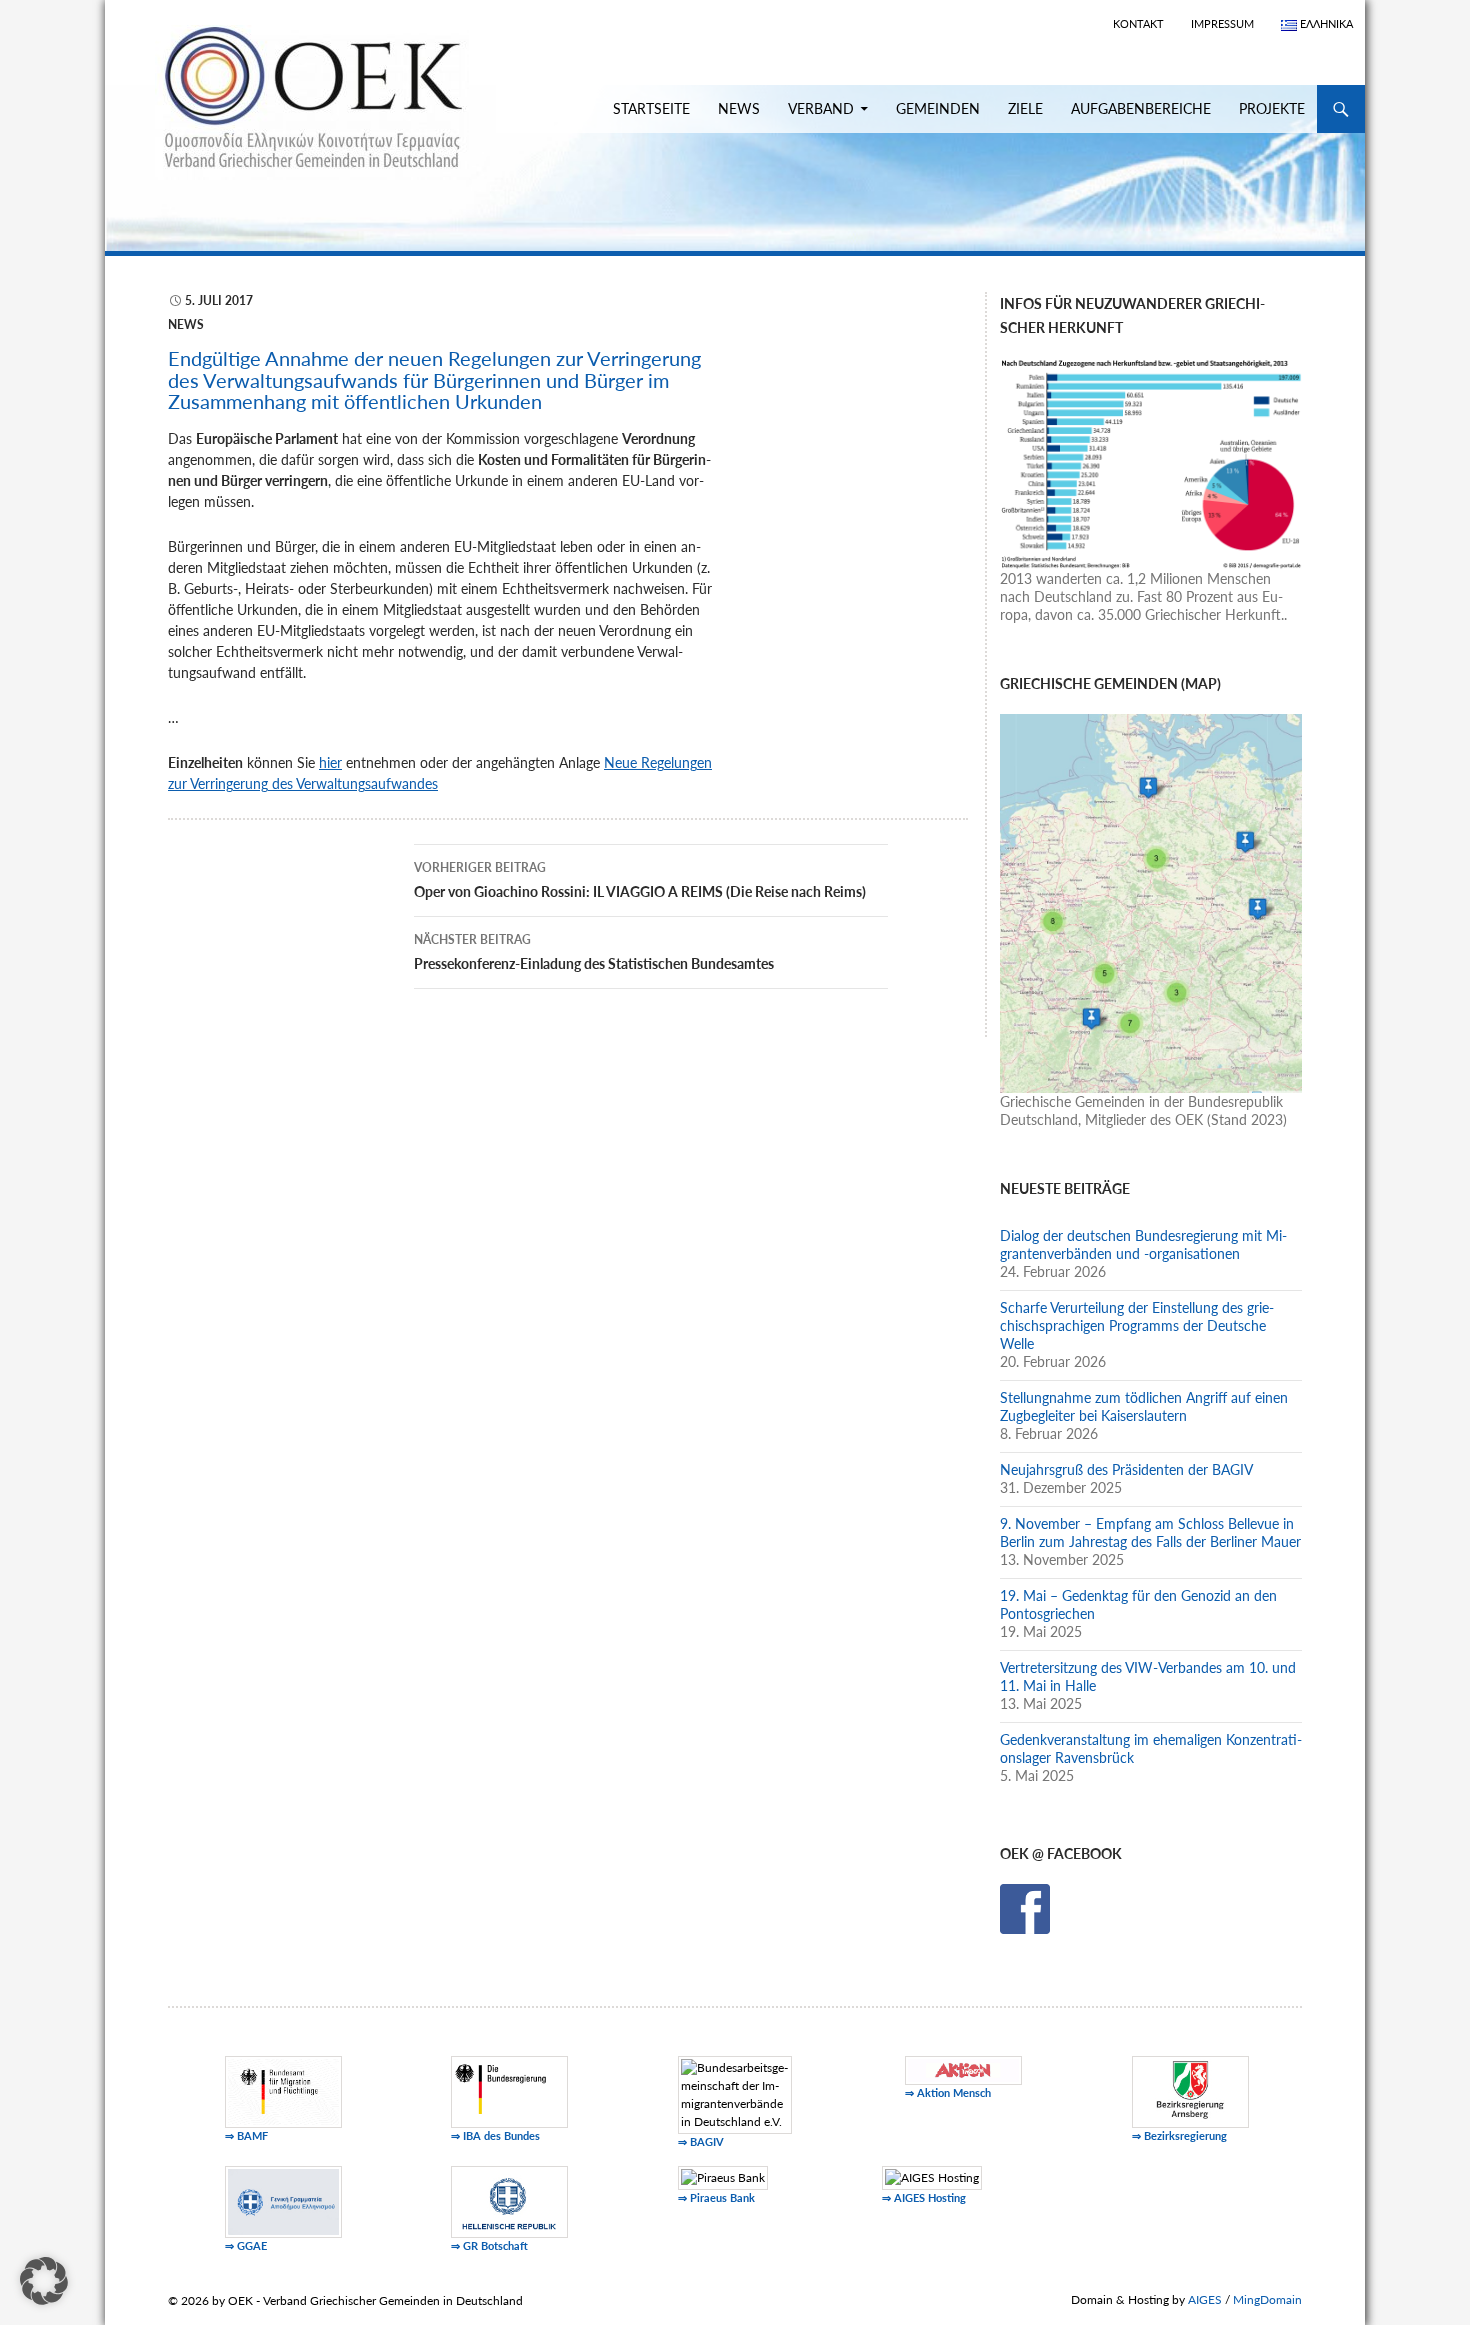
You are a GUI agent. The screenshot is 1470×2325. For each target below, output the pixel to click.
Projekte (1272, 108)
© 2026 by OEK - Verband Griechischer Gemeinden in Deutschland (345, 2300)
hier (330, 762)
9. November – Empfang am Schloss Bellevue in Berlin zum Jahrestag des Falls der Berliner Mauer (1150, 1532)
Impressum (1222, 23)
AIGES (1205, 2299)
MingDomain (1267, 2299)
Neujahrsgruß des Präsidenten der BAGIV (1126, 1469)
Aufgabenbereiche (1141, 108)
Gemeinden (938, 108)
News (739, 108)
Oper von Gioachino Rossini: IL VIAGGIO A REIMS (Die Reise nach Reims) (640, 880)
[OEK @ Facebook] (1025, 1907)
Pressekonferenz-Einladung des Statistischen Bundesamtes (594, 952)
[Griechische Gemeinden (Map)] (1151, 901)
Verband (821, 108)
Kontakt (1138, 23)
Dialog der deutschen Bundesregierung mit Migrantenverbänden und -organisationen (1143, 1244)
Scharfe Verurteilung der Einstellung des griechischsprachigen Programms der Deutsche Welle (1137, 1325)
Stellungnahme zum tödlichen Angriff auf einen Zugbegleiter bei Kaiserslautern (1144, 1406)
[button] (44, 2281)
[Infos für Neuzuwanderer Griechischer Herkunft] (1151, 461)
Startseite (651, 108)
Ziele (1025, 108)
